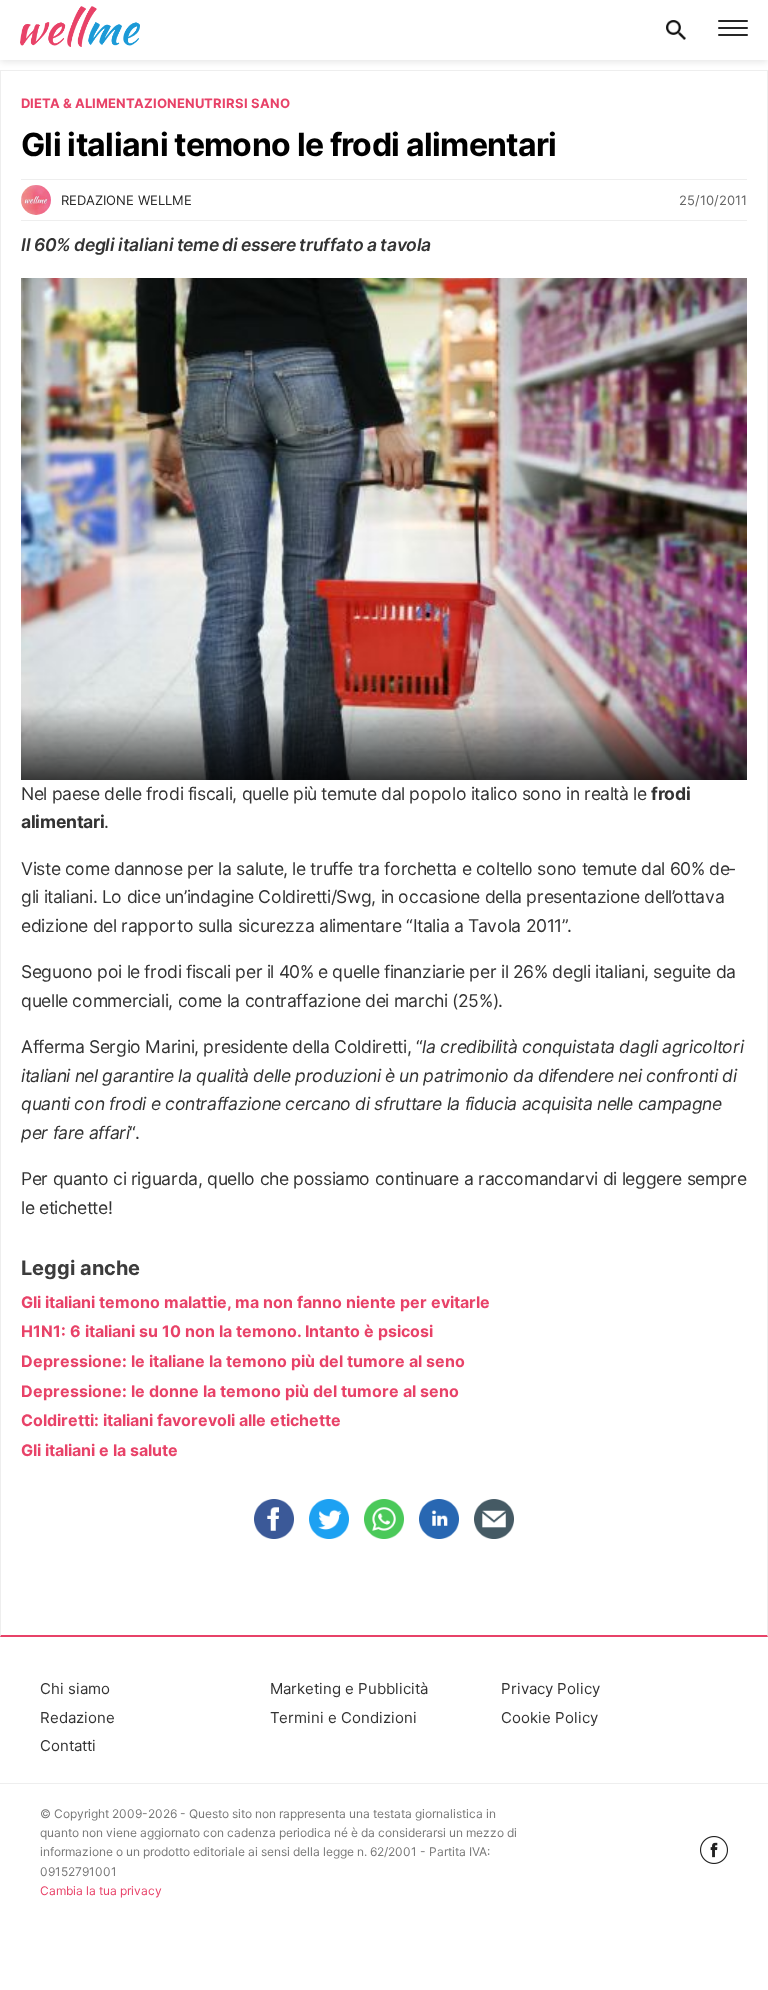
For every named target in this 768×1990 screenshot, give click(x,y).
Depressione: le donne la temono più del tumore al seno (240, 1391)
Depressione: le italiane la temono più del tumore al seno (243, 1361)
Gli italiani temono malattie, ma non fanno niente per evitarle (255, 1302)
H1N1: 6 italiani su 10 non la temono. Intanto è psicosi (227, 1331)
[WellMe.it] (80, 30)
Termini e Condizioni (343, 1717)
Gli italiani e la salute (99, 1450)
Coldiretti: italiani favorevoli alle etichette (181, 1420)
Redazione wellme (126, 200)
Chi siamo (75, 1688)
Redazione (77, 1717)
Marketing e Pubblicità (349, 1688)
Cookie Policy (549, 1717)
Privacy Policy (550, 1688)
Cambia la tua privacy (101, 1890)
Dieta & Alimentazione (103, 103)
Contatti (68, 1745)
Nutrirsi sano (237, 103)
